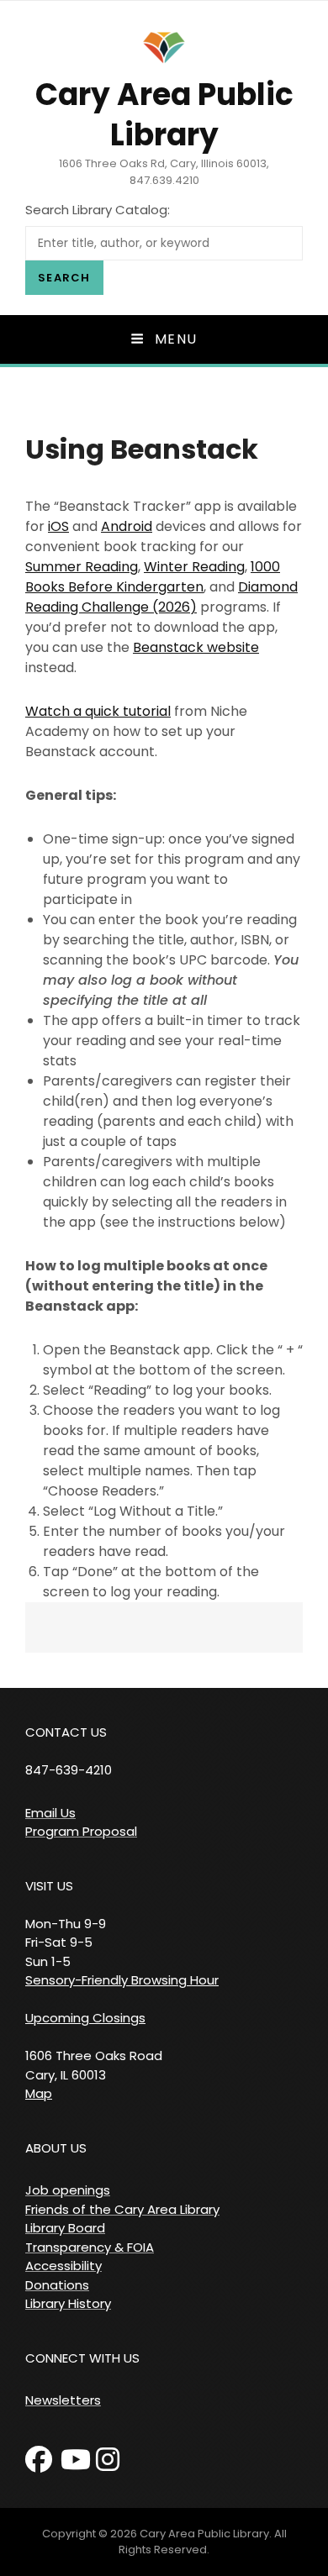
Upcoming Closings (85, 2018)
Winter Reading (194, 567)
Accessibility (63, 2266)
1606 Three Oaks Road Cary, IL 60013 (94, 2065)
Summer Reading (82, 567)
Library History (68, 2303)
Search (64, 278)
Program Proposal (81, 1831)
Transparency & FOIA (90, 2247)
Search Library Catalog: (98, 210)
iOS (58, 526)
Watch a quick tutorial (98, 711)
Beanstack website (196, 647)
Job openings (68, 2190)
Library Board (65, 2228)
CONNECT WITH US (82, 2358)
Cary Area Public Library (164, 115)
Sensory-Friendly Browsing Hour (122, 1980)
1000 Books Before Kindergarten (153, 577)
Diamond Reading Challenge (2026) (161, 597)
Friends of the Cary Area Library (122, 2209)
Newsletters (63, 2400)
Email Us (50, 1813)
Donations (57, 2285)
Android (127, 526)
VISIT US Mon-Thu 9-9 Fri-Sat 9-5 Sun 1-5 (66, 1924)
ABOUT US (56, 2148)
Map (39, 2093)
